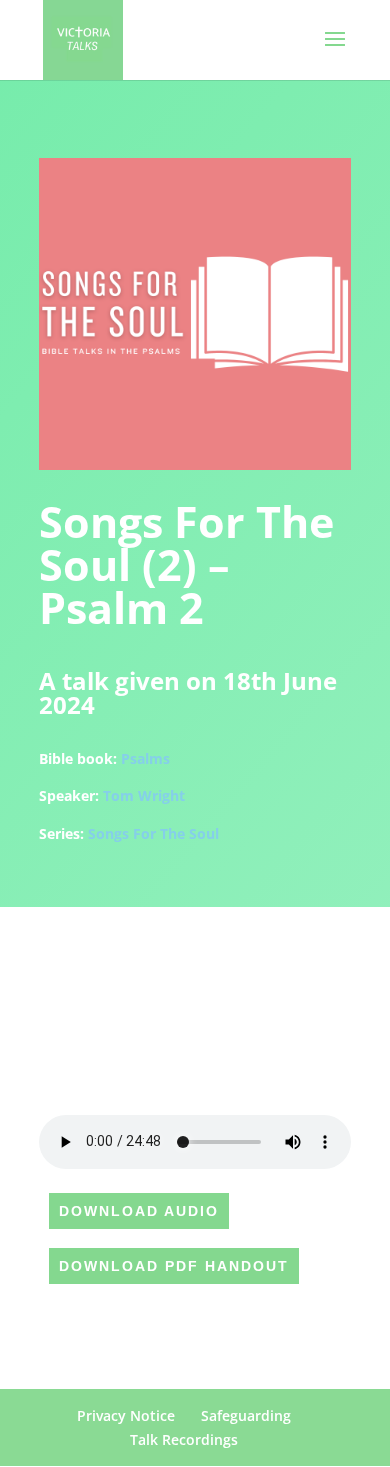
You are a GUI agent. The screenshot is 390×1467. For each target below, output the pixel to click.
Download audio (139, 1211)
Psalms (145, 758)
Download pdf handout (174, 1266)
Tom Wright (144, 795)
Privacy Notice (126, 1415)
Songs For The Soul (153, 833)
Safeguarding (246, 1415)
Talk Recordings (184, 1439)
